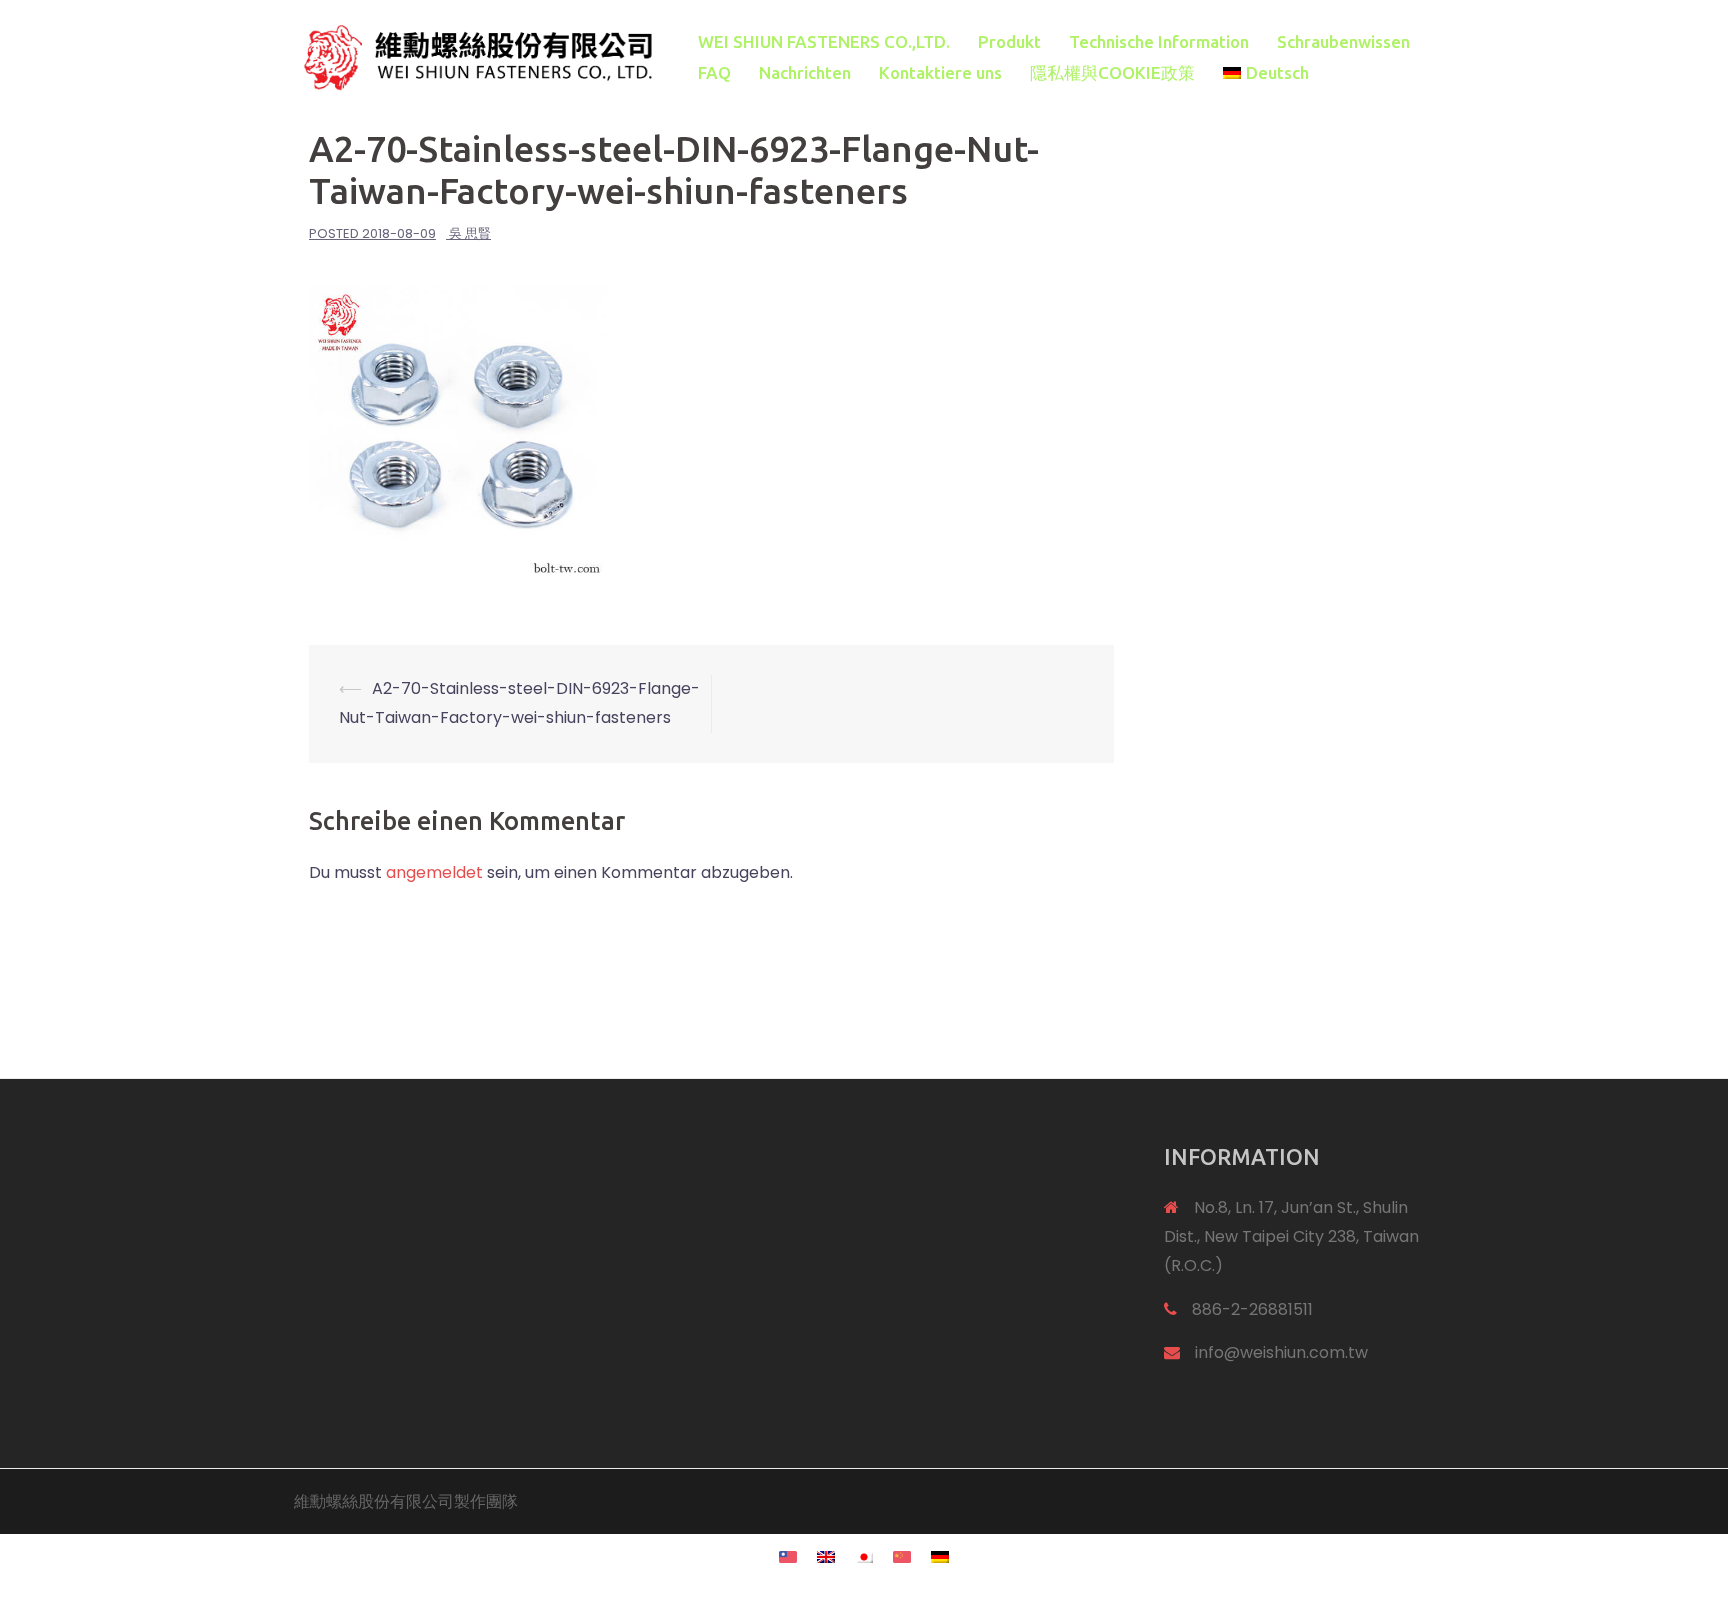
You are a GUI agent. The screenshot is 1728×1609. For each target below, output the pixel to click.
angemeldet (434, 872)
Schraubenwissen (1343, 41)
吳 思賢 (470, 233)
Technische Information (1159, 41)
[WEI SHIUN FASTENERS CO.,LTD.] (474, 56)
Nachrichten (805, 72)
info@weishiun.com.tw (1281, 1352)
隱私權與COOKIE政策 (1112, 72)
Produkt (1009, 41)
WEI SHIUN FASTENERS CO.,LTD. (824, 41)
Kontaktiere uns (940, 72)
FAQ (714, 72)
